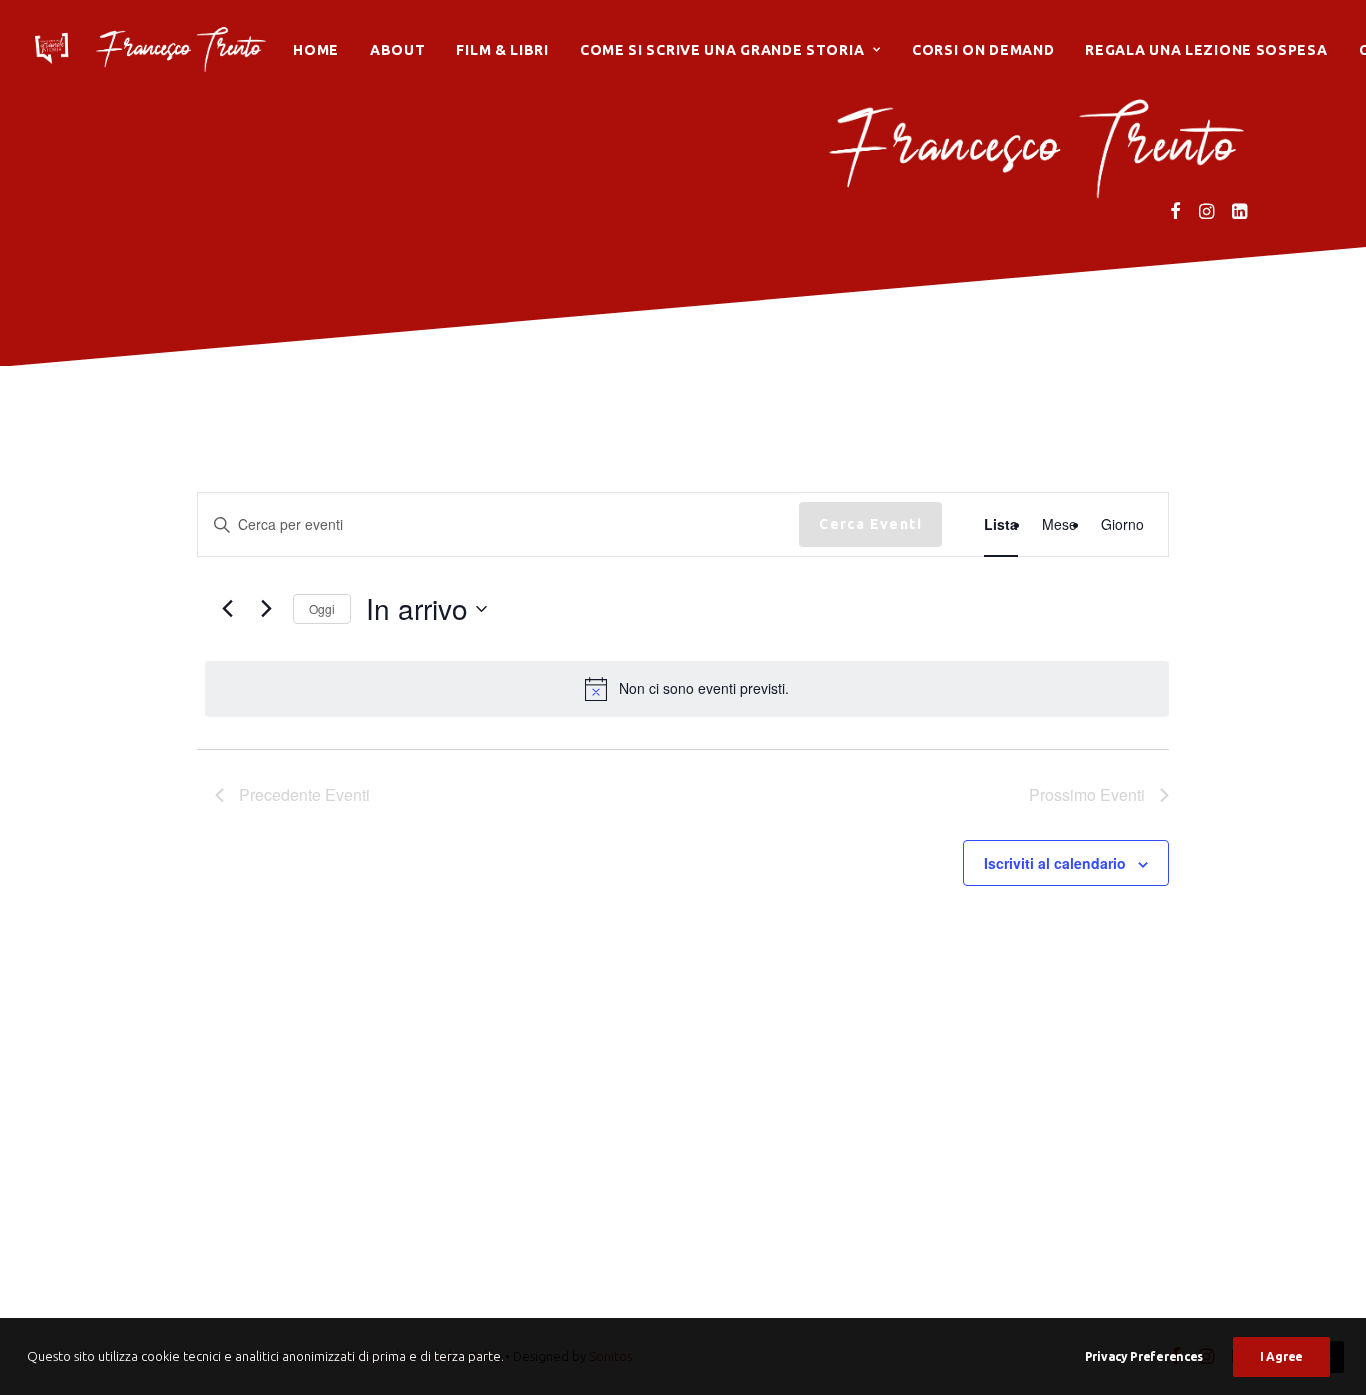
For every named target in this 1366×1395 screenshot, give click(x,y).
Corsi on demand (983, 50)
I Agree (1281, 1356)
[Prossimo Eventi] (266, 609)
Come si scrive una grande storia (722, 50)
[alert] (687, 689)
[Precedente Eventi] (227, 609)
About (398, 50)
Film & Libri (502, 50)
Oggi (322, 608)
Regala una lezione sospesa (1206, 50)
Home (316, 50)
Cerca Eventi (870, 524)
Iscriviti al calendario (1055, 863)
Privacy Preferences (1144, 1356)
